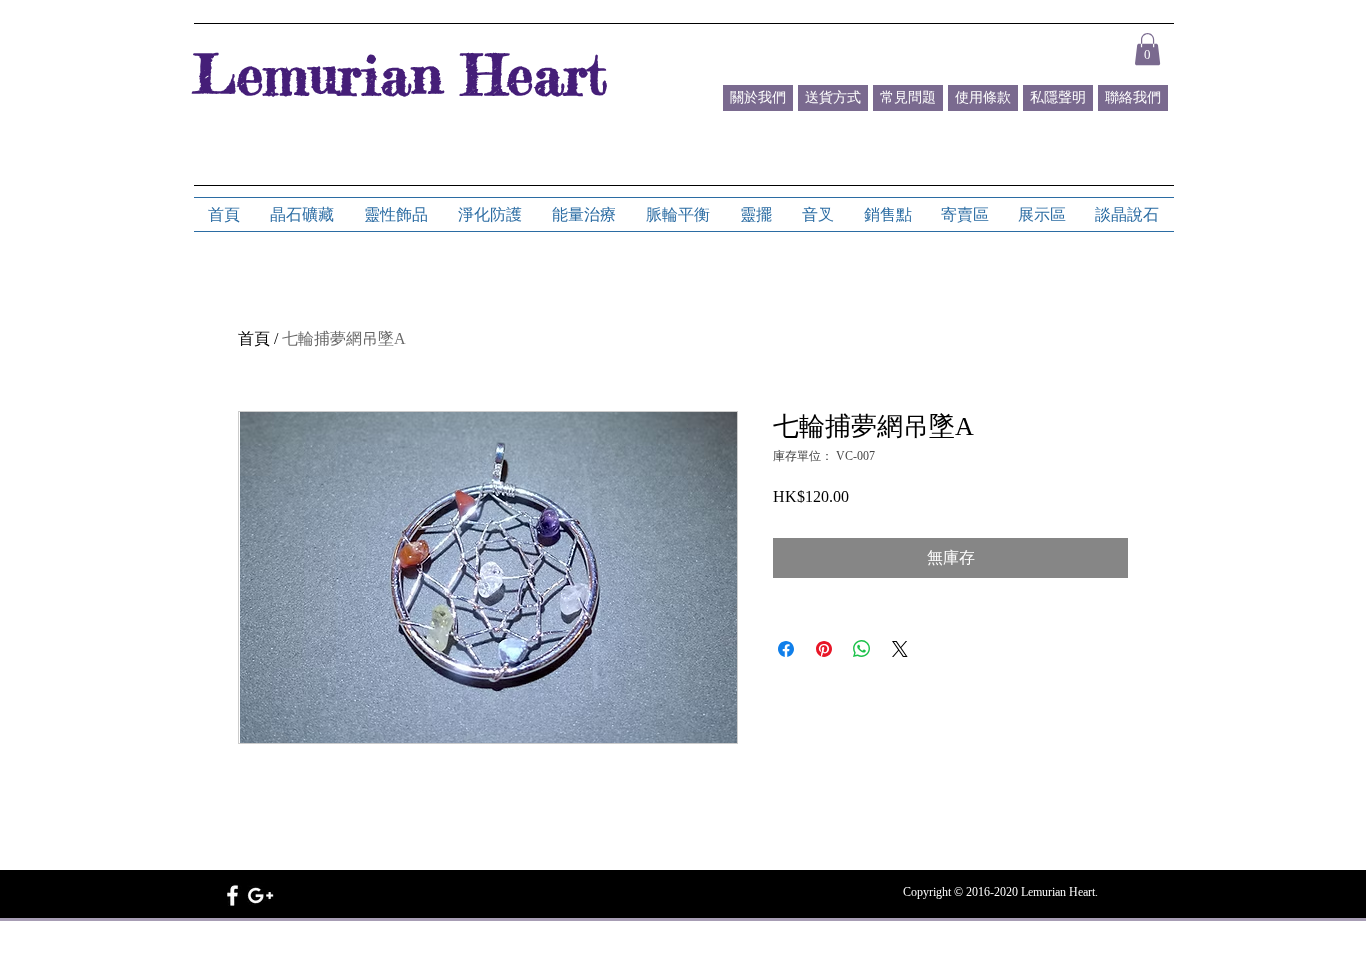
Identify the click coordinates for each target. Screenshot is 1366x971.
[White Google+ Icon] (260, 895)
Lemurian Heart (400, 74)
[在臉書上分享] (786, 649)
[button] (1147, 49)
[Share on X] (900, 649)
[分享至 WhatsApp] (862, 649)
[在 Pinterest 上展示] (824, 649)
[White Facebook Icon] (232, 895)
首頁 (254, 338)
